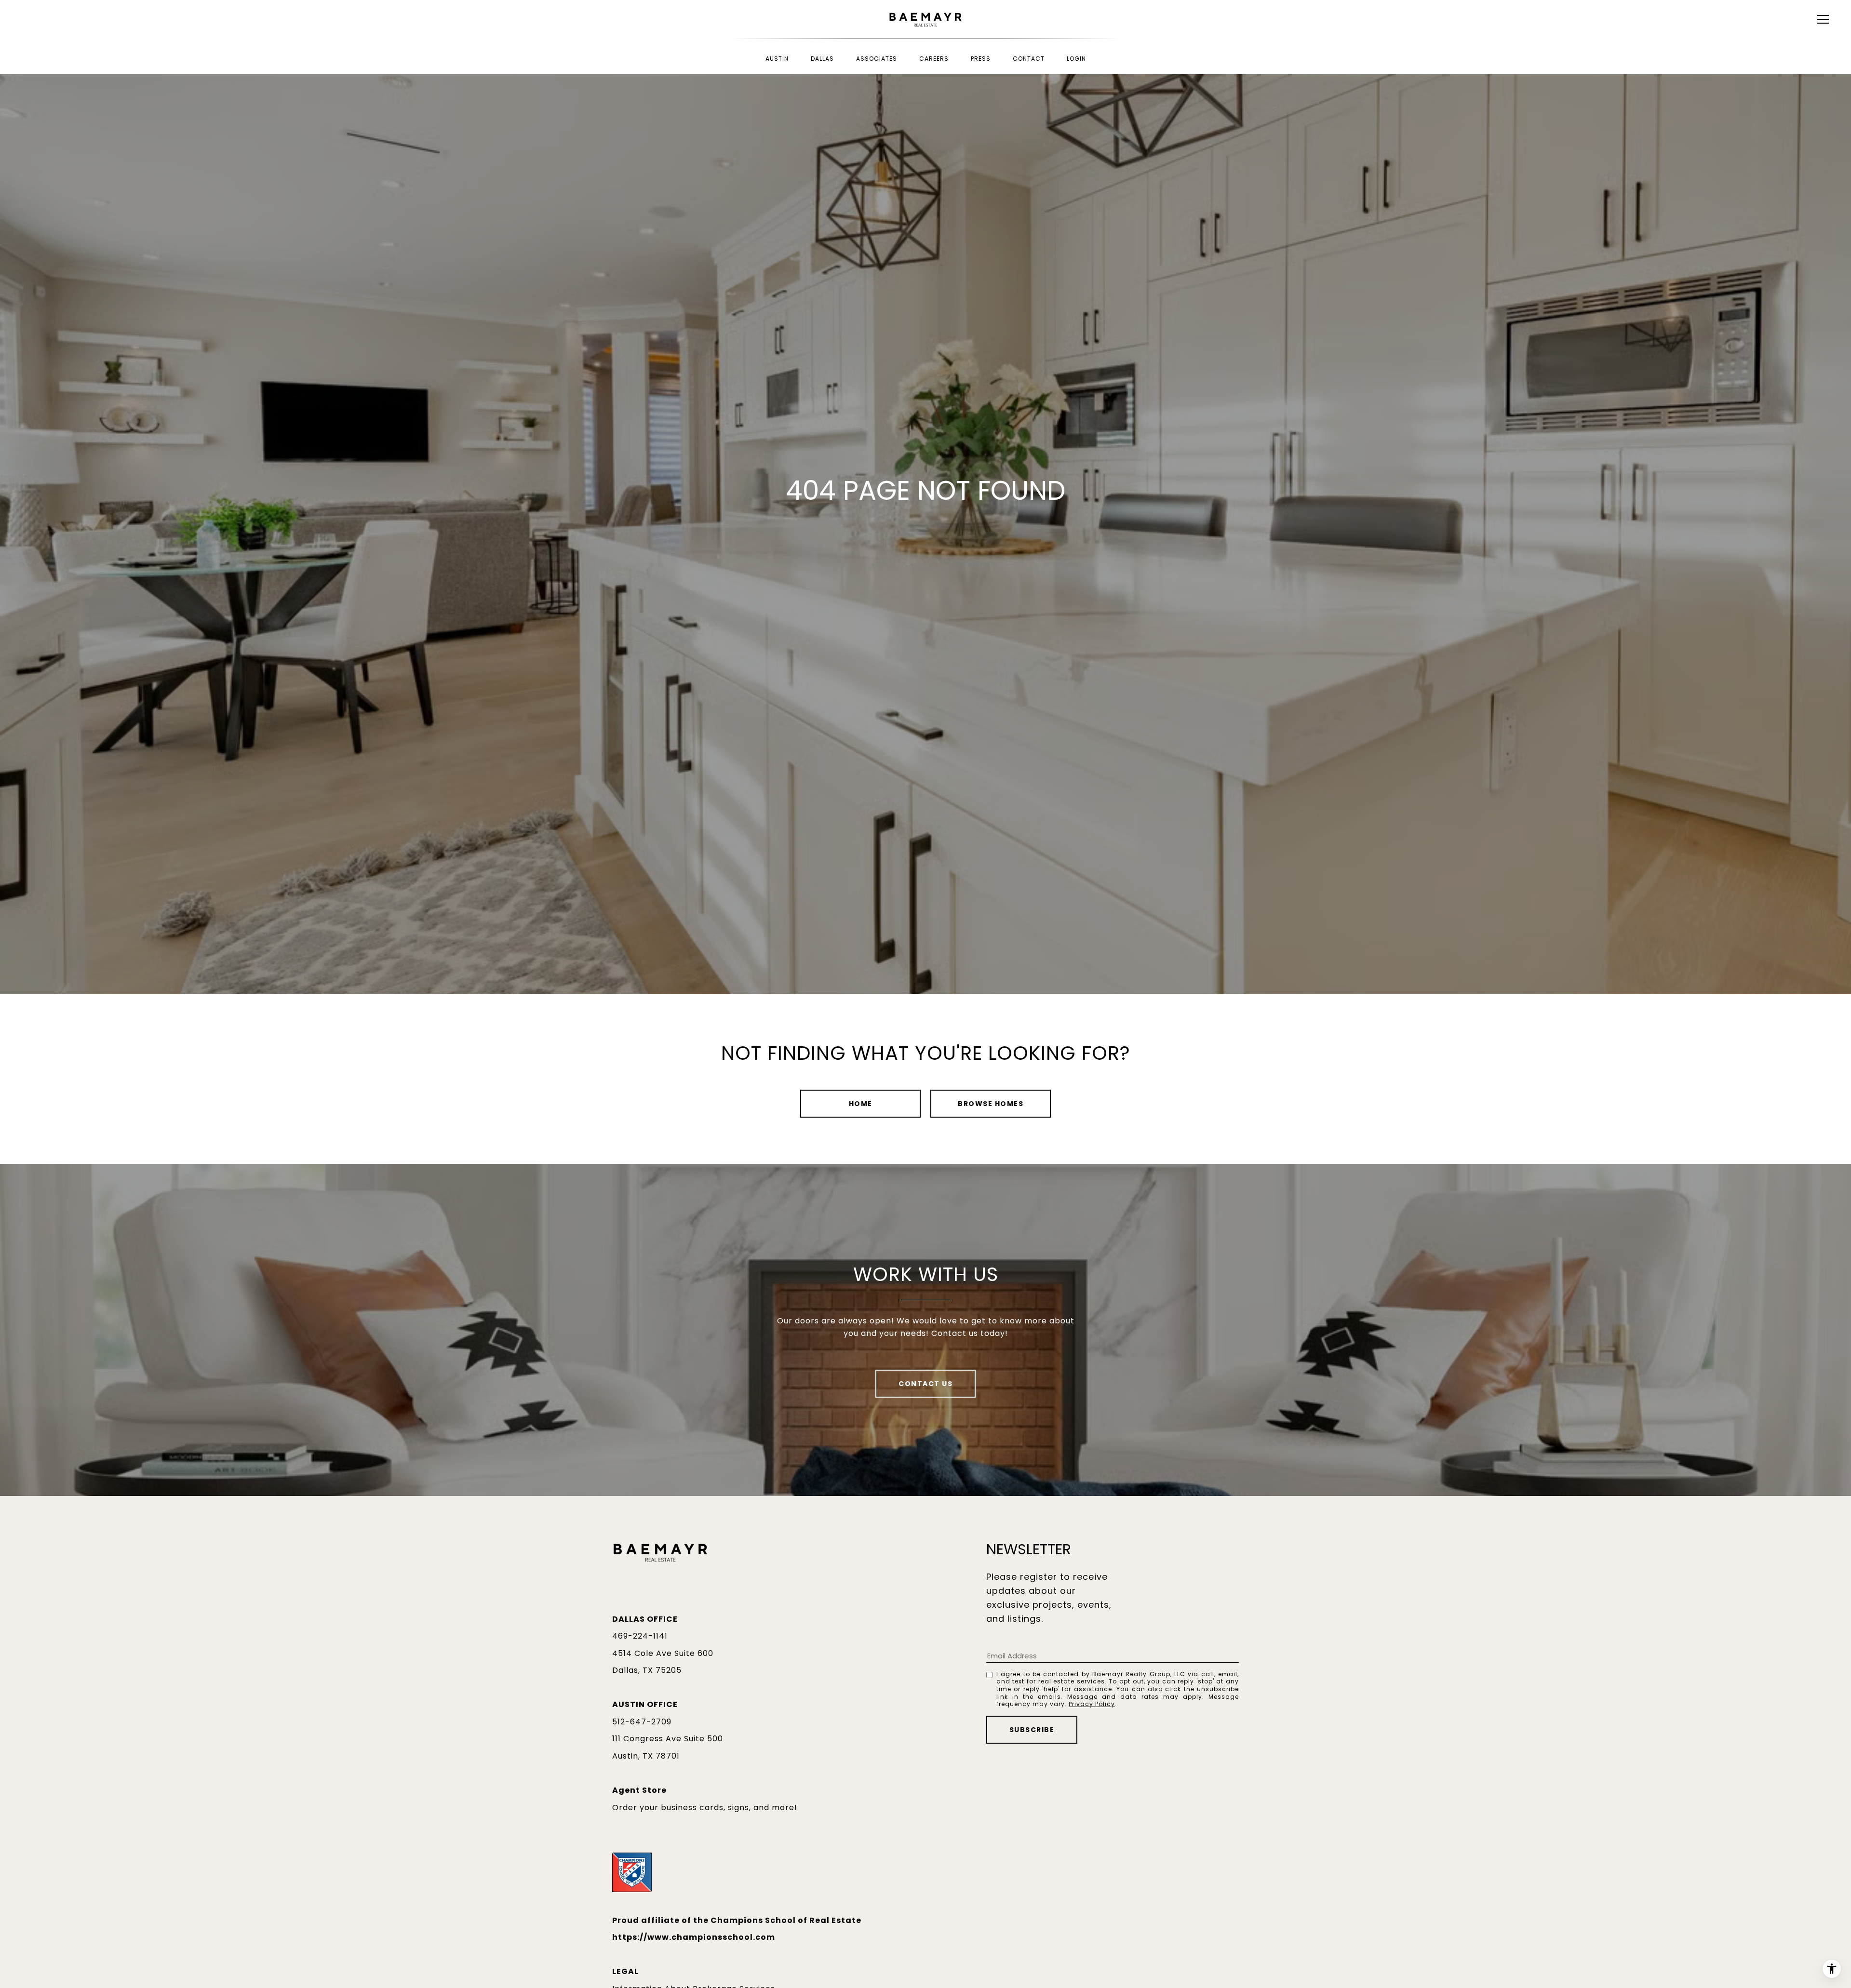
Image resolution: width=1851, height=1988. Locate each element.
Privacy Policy (1092, 1704)
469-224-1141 (640, 1636)
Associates (877, 59)
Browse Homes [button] (991, 1104)
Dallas (822, 59)
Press (981, 59)
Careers (934, 59)
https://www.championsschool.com (694, 1937)
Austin (777, 59)
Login (1076, 59)
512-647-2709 (642, 1722)
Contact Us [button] (925, 1384)
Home (861, 1104)
